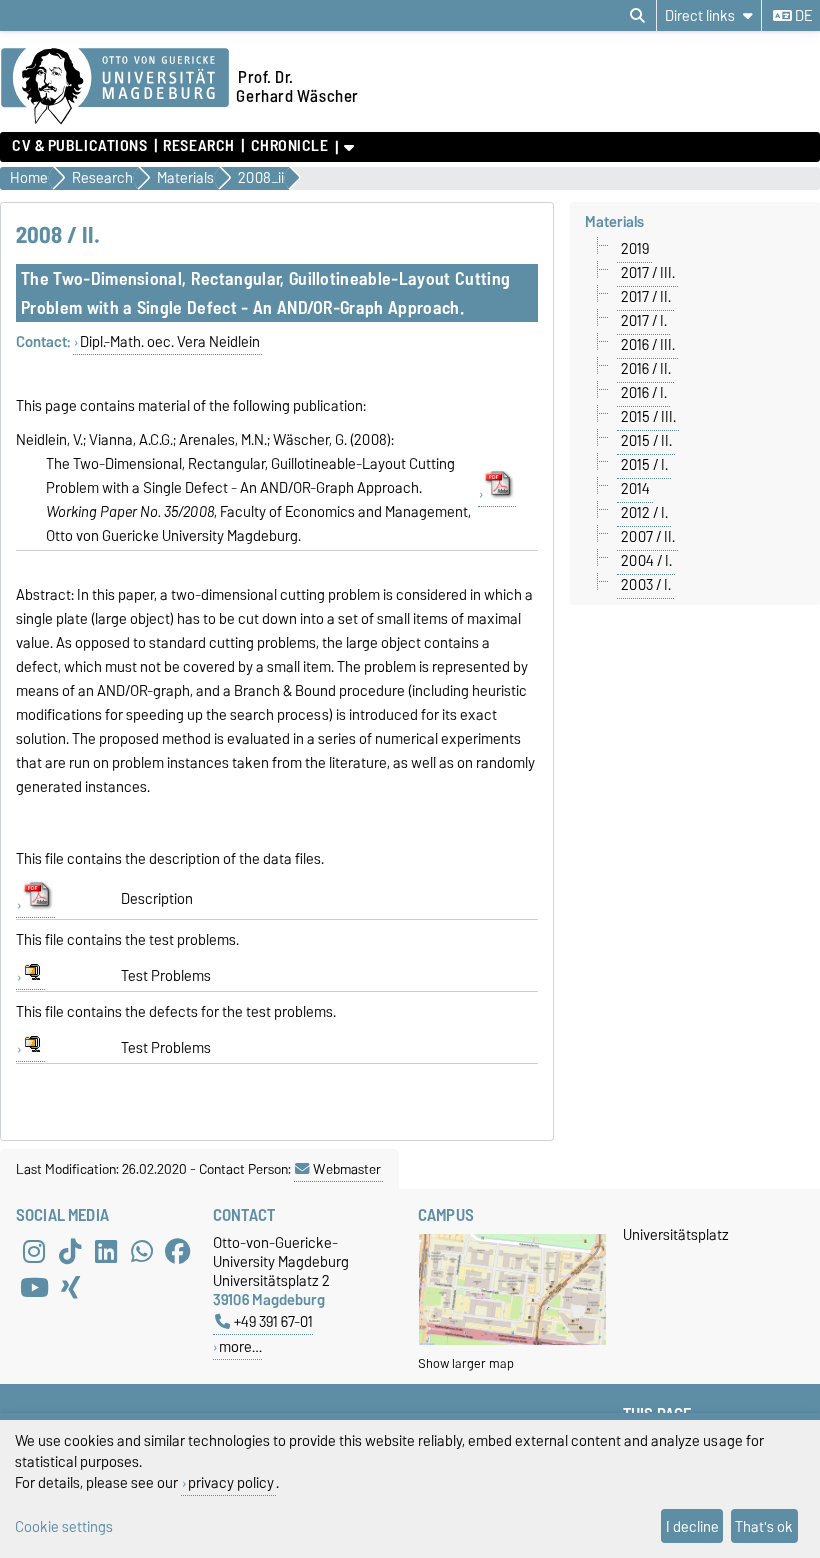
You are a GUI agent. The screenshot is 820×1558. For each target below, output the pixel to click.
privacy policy (231, 1482)
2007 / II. (648, 537)
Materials (614, 222)
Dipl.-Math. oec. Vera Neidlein (170, 342)
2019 (635, 249)
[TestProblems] (30, 977)
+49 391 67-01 (273, 1321)
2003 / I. (646, 585)
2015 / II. (646, 441)
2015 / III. (648, 417)
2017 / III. (648, 273)
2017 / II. (646, 297)
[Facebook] (178, 1251)
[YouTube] (34, 1287)
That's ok (764, 1526)
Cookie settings (64, 1526)
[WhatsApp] (142, 1251)
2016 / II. (646, 369)
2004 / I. (646, 561)
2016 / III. (648, 345)
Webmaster (347, 1169)
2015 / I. (644, 465)
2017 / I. (644, 321)
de (802, 16)
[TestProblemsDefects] (30, 1049)
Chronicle (289, 146)
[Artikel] (497, 494)
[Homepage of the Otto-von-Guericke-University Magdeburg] (115, 87)
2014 (635, 489)
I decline (692, 1526)
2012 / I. (644, 513)
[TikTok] (70, 1251)
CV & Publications (80, 146)
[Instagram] (34, 1251)
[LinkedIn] (106, 1251)
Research (198, 146)
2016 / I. (644, 393)
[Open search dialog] (637, 16)
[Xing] (70, 1287)
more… (240, 1346)
